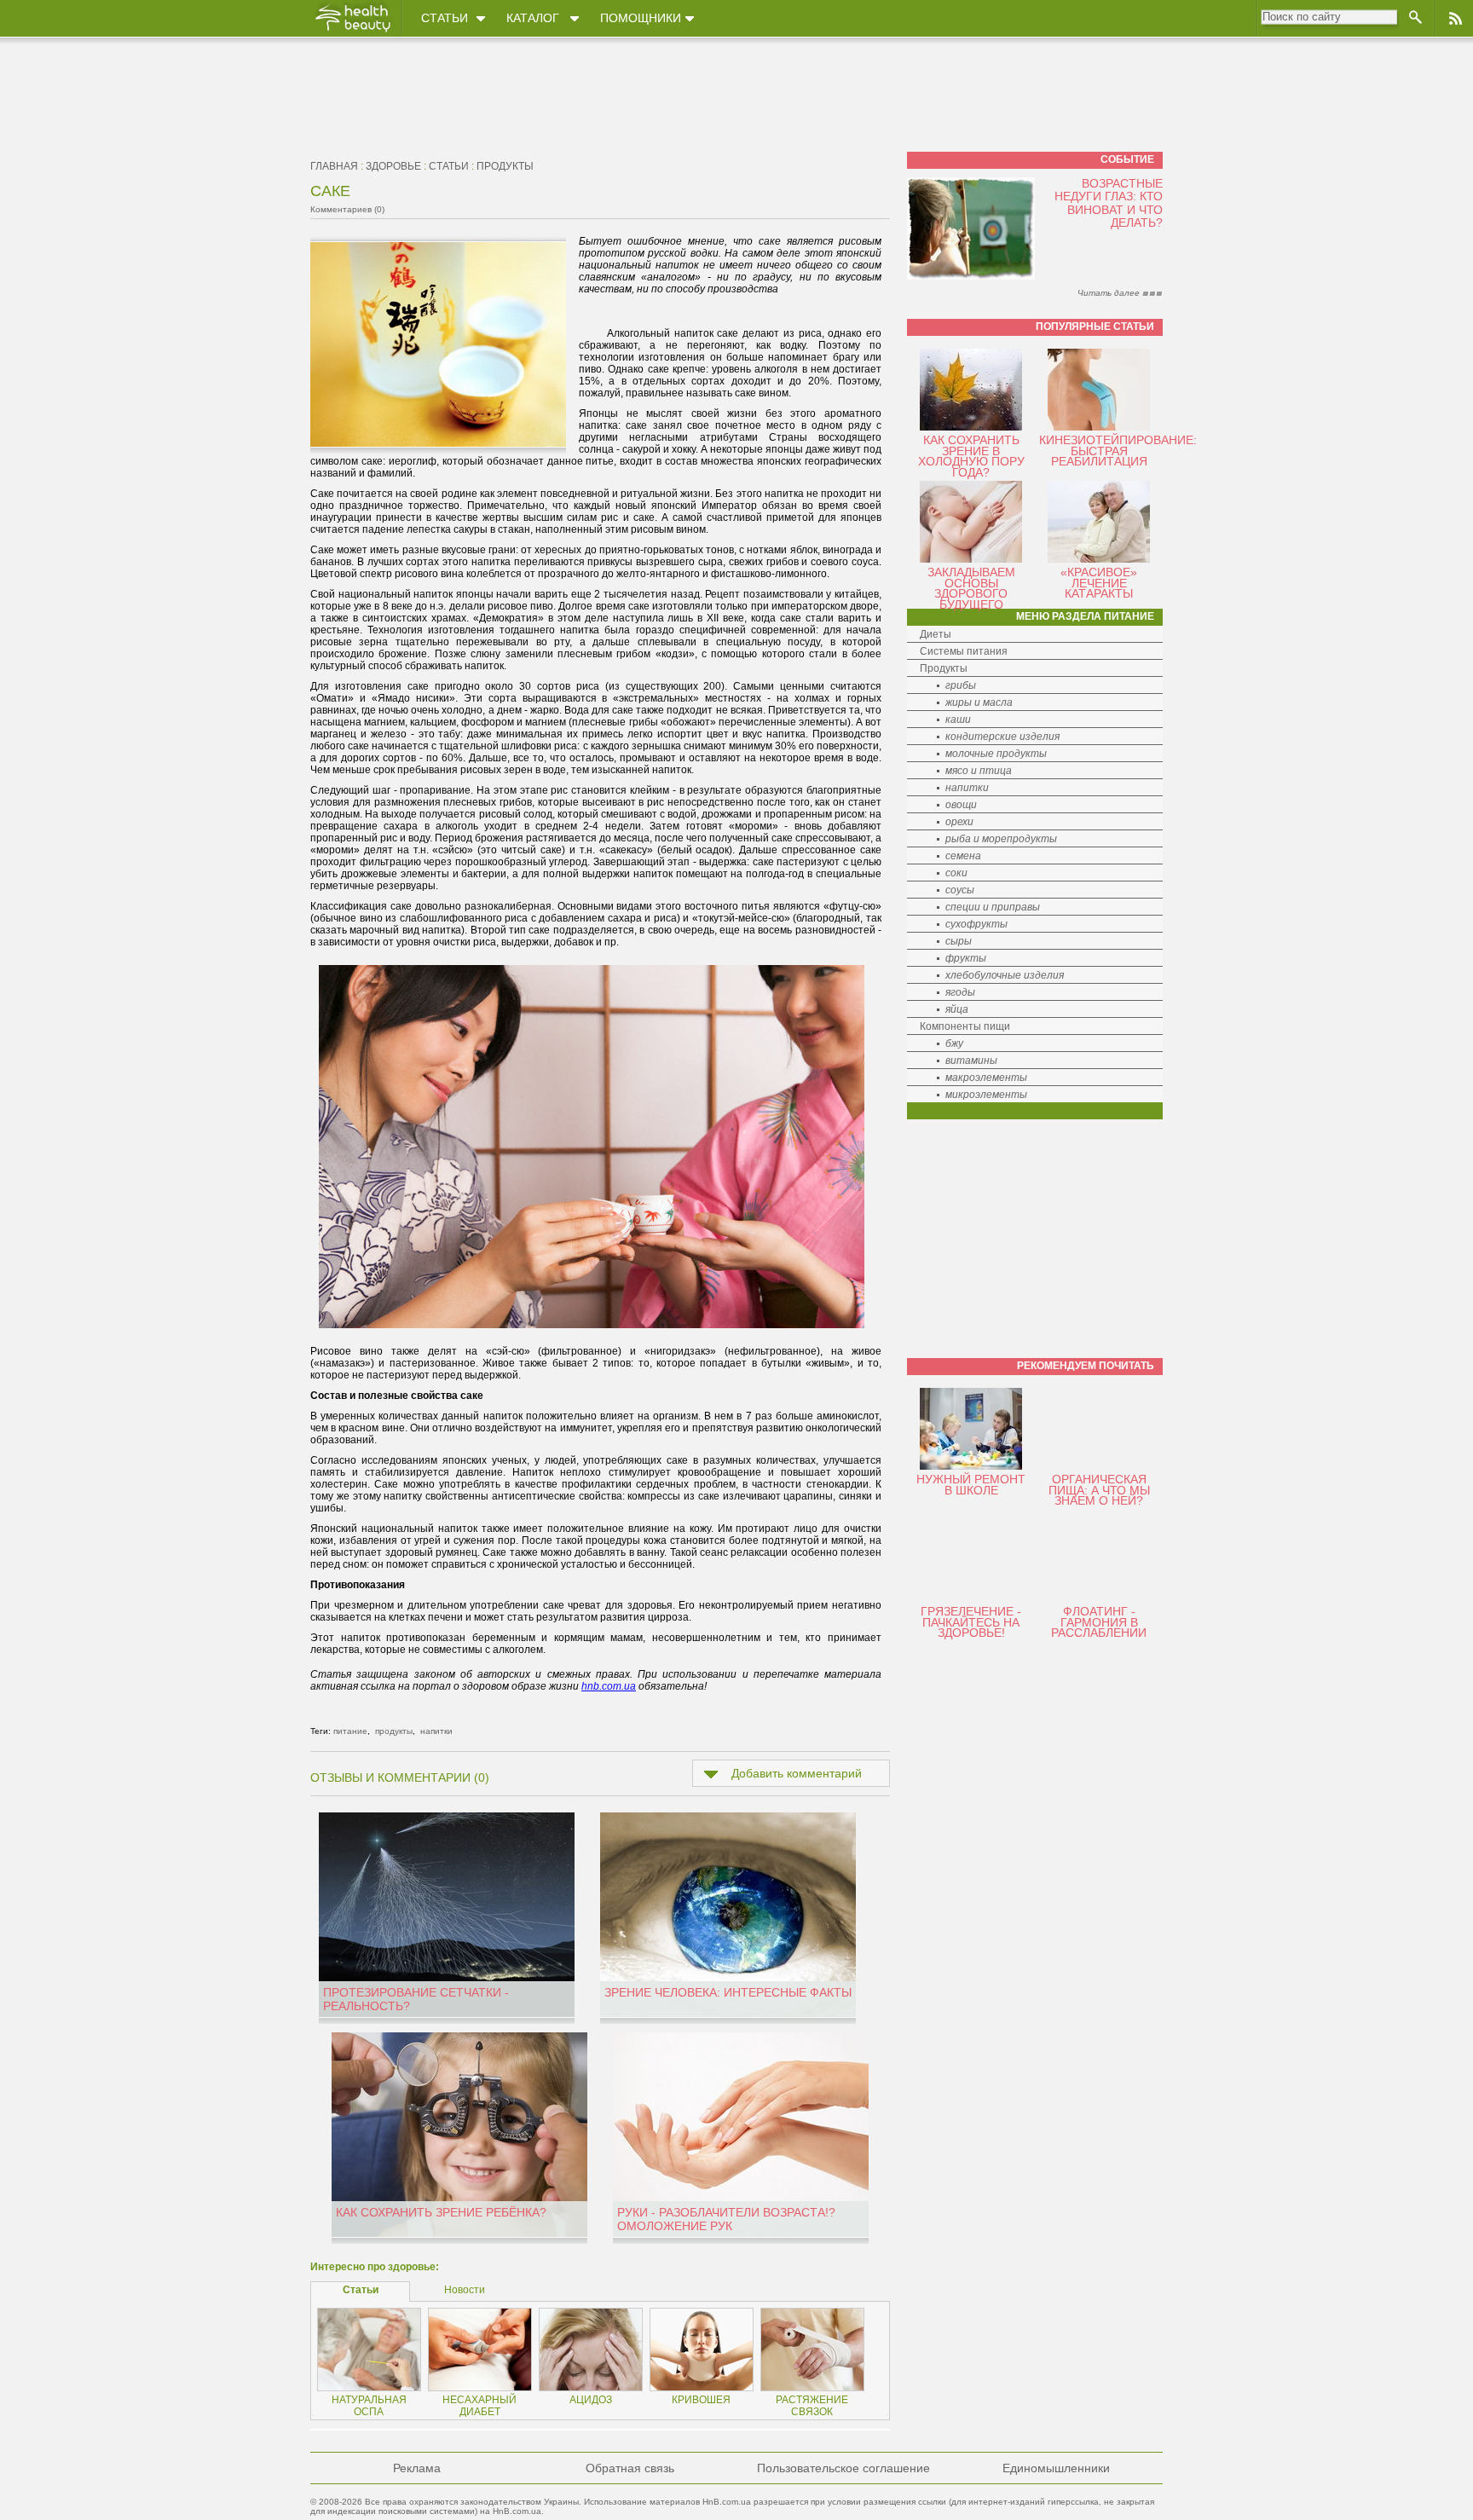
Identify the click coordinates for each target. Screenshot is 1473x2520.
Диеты (936, 634)
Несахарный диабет (479, 2406)
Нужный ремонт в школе (971, 1485)
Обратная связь (630, 2468)
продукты (505, 166)
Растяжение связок (812, 2406)
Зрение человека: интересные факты (728, 1992)
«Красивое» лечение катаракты (1099, 583)
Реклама (417, 2468)
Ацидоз (591, 2400)
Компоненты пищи (965, 1026)
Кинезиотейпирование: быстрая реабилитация (1118, 451)
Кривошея (701, 2400)
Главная (334, 166)
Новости (465, 2290)
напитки (436, 1731)
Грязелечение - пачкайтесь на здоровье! (971, 1622)
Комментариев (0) (347, 209)
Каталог (533, 18)
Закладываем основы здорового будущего (971, 588)
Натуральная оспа (369, 2406)
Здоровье (393, 166)
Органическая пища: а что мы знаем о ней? (1099, 1490)
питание (350, 1731)
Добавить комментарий (797, 1773)
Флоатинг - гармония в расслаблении (1099, 1622)
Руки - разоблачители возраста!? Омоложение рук (726, 2219)
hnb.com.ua (609, 1686)
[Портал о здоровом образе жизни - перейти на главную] (352, 32)
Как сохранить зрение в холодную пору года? (971, 456)
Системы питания (964, 651)
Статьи (445, 18)
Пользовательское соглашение (843, 2468)
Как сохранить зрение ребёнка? (441, 2212)
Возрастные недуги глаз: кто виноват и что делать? (1109, 203)
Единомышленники (1056, 2468)
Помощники (641, 18)
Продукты (944, 668)
